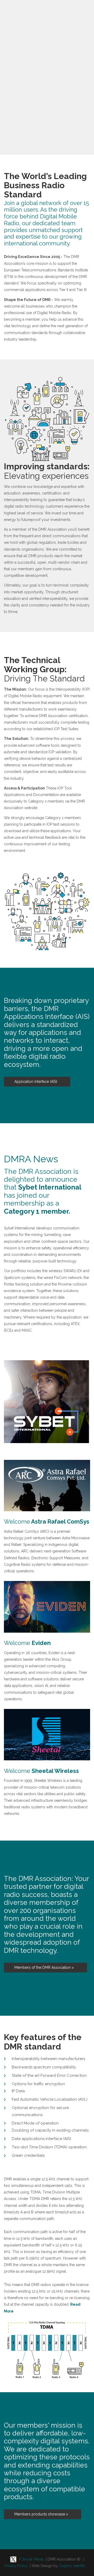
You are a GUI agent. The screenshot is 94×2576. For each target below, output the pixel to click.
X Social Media (30, 2559)
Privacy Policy (16, 2566)
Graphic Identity (72, 2566)
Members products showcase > (41, 2514)
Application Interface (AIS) (36, 1082)
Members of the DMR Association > (44, 1967)
